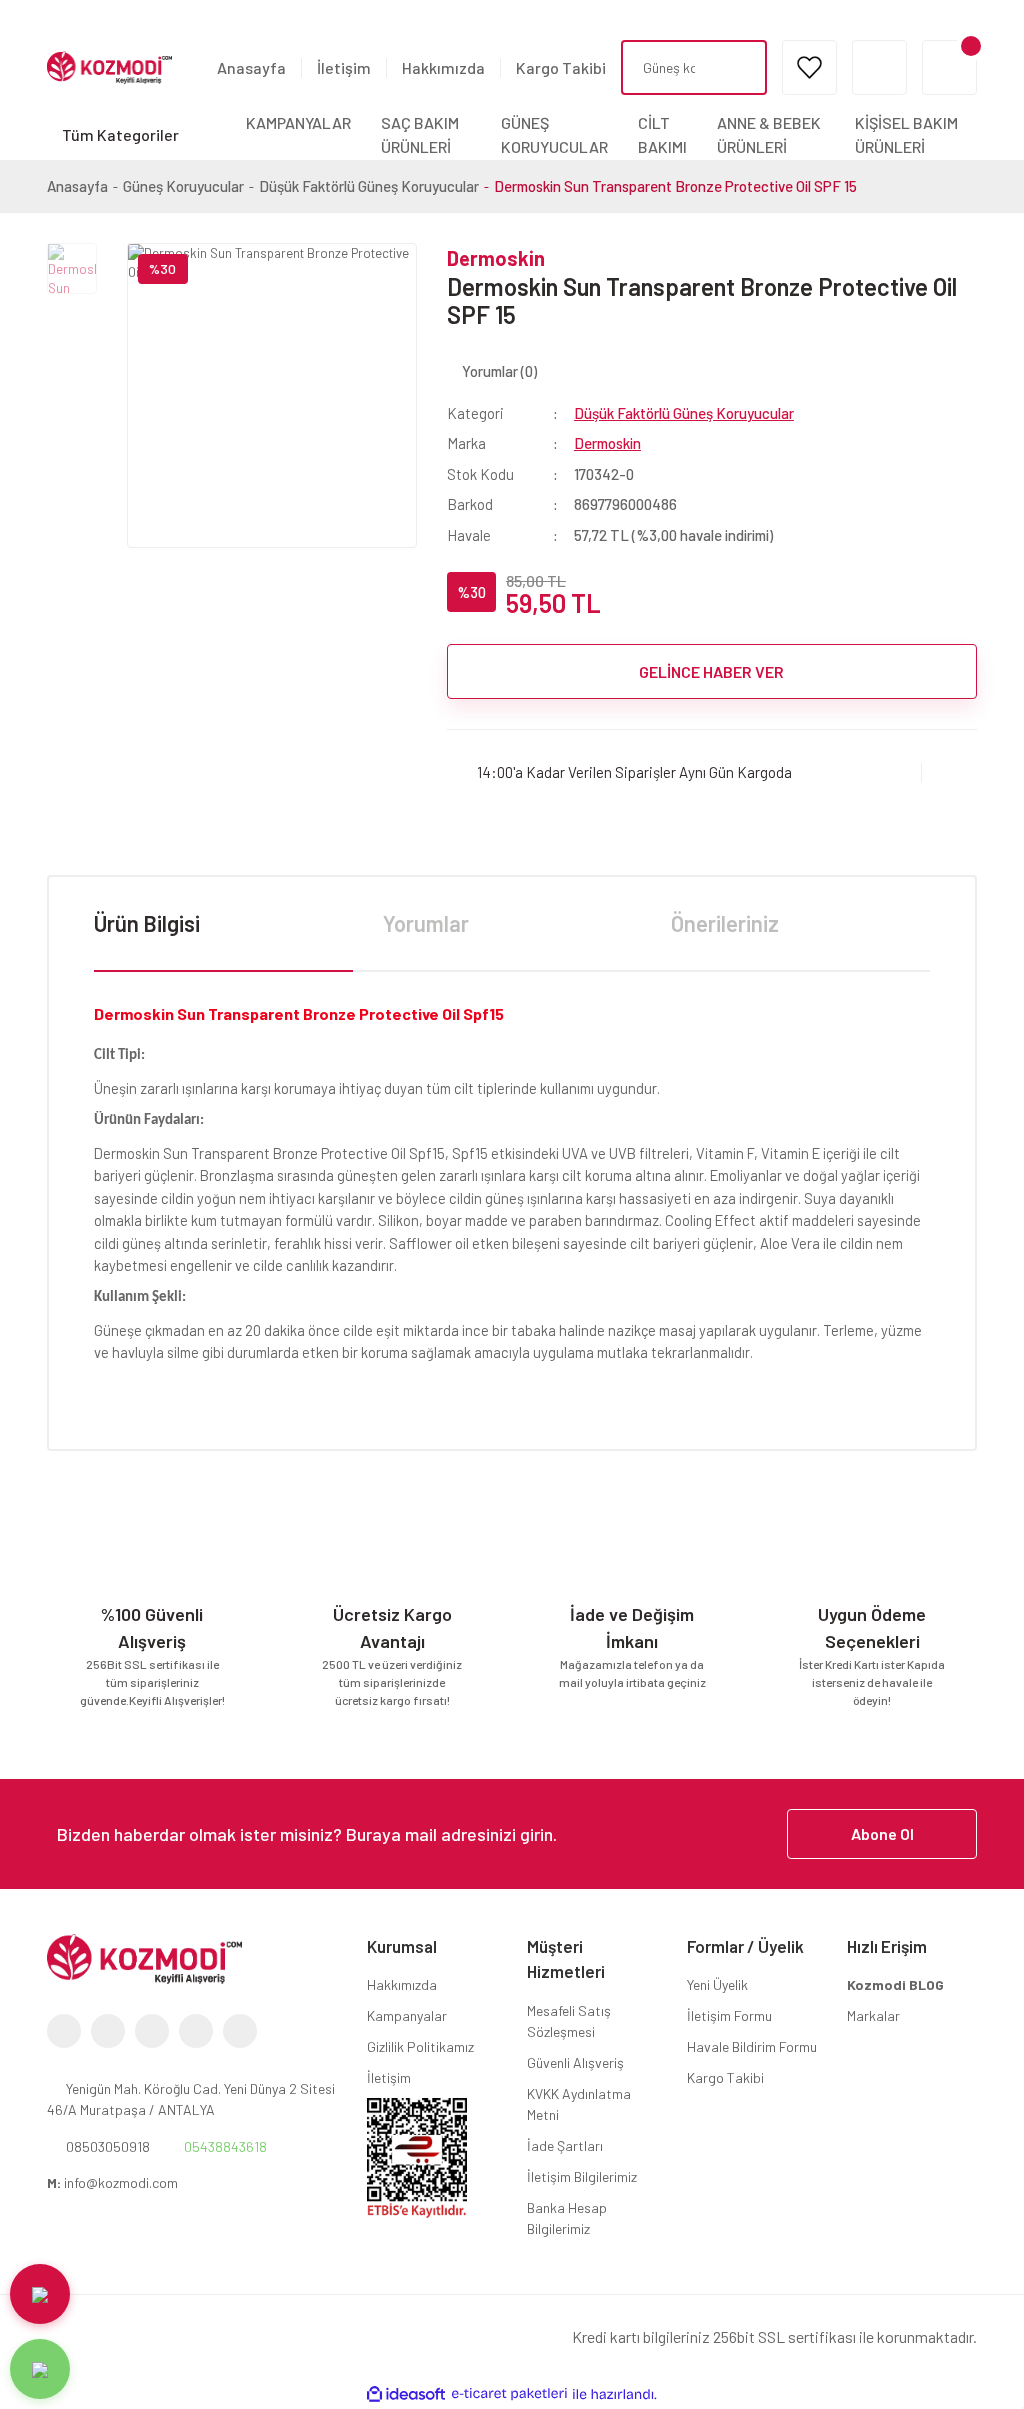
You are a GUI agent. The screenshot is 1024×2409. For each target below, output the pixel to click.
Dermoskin (496, 258)
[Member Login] (879, 67)
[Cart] (949, 67)
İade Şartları (565, 2145)
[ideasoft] (406, 2394)
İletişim (344, 67)
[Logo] (109, 66)
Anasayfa (251, 67)
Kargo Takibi (561, 67)
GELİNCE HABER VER (711, 671)
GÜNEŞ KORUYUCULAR (554, 134)
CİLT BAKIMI (662, 134)
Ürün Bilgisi (147, 923)
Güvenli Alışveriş (575, 2062)
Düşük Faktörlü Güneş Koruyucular (684, 413)
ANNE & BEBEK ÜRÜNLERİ (769, 134)
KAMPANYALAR (298, 122)
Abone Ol (882, 1833)
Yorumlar (426, 923)
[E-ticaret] (509, 2394)
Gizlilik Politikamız (420, 2046)
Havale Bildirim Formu (752, 2046)
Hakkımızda (443, 67)
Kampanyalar (407, 2015)
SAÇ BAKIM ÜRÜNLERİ (420, 134)
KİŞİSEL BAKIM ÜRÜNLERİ (906, 134)
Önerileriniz (725, 923)
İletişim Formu (729, 2015)
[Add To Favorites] (949, 772)
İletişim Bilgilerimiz (582, 2176)
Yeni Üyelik (717, 1984)
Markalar (873, 2015)
